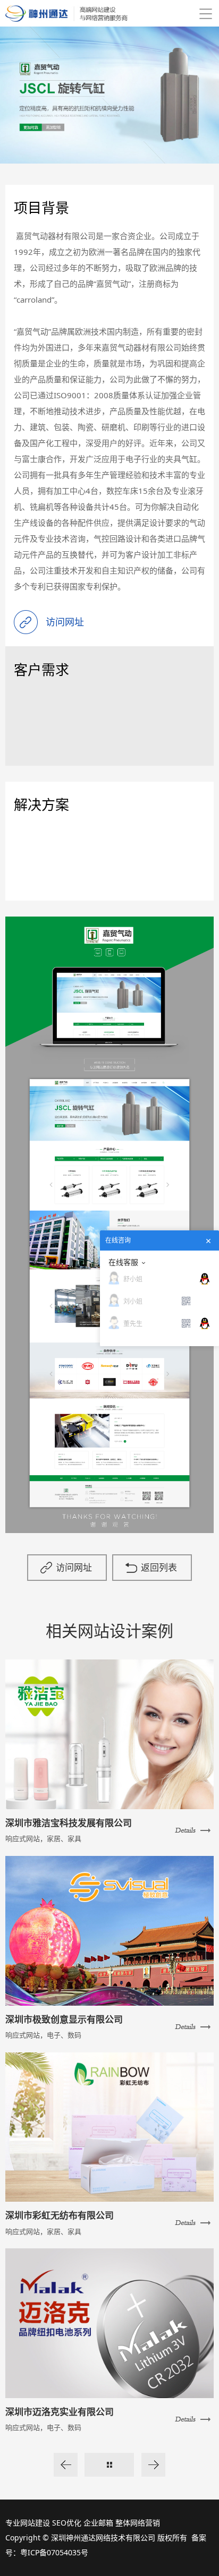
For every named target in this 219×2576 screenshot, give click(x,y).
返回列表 (159, 1567)
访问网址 (74, 1567)
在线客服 (123, 1262)
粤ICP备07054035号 (54, 2552)
